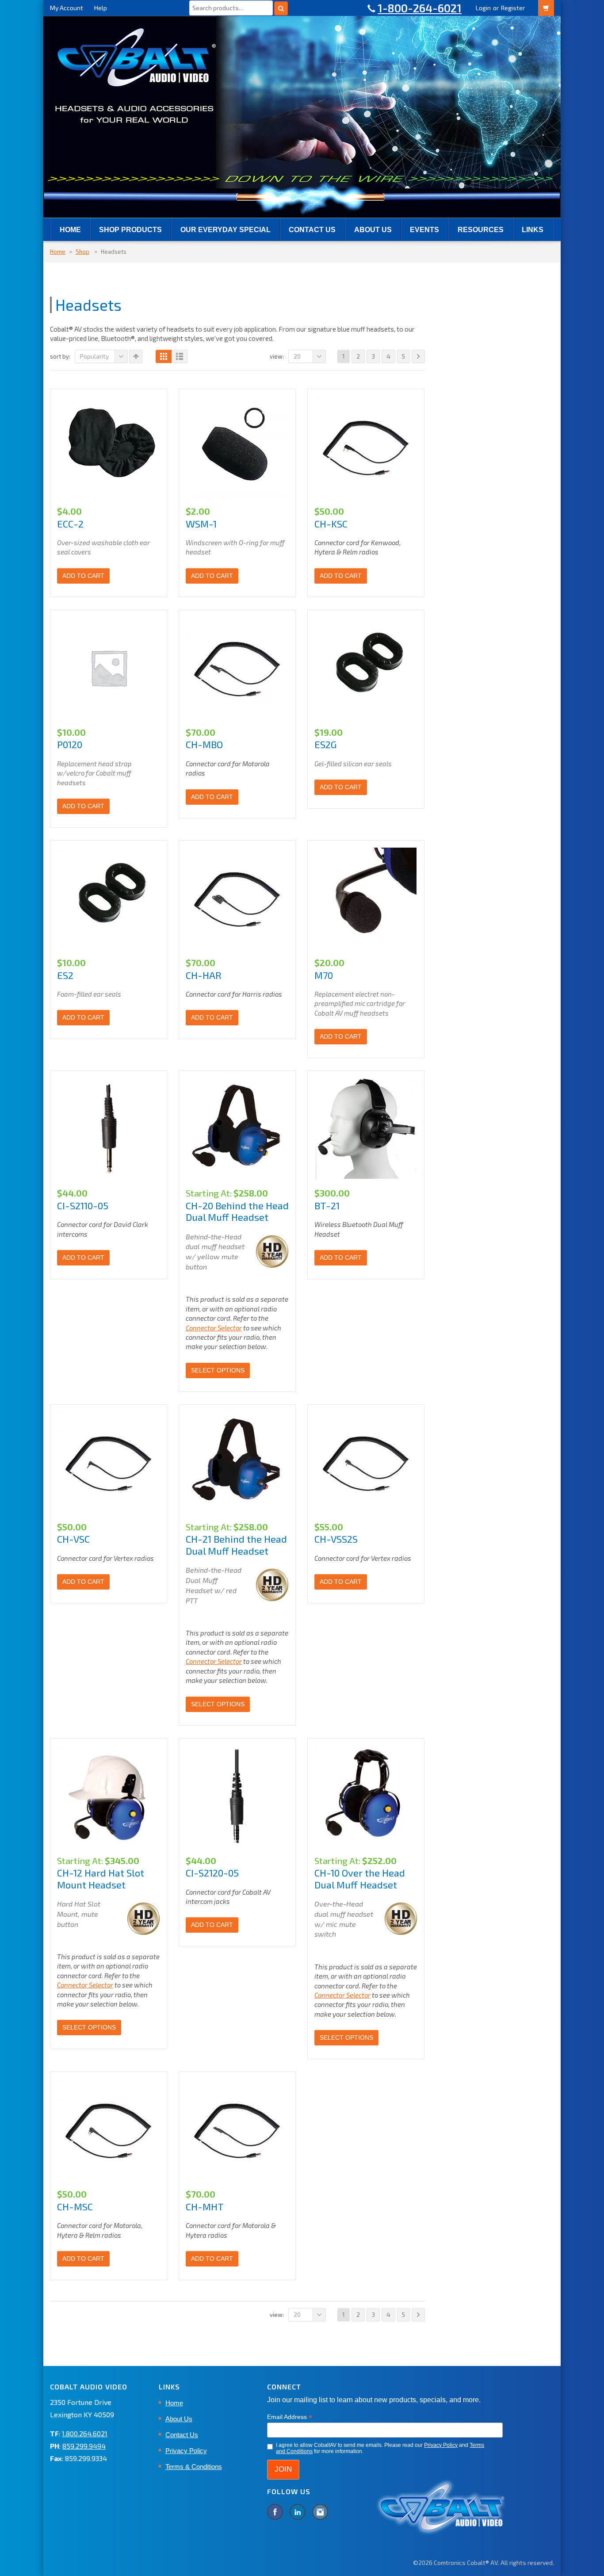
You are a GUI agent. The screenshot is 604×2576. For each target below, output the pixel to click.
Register (513, 8)
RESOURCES (481, 230)
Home (70, 230)
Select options (218, 1370)
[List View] (180, 356)
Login (483, 8)
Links (533, 230)
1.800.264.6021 (85, 2433)
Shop (82, 252)
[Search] (281, 8)
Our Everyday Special (226, 230)
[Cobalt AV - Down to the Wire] (302, 116)
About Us (373, 230)
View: (277, 356)
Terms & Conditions (194, 2467)
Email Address (290, 2417)
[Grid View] (164, 356)
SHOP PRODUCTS (130, 230)
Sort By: (60, 356)
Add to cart (83, 576)
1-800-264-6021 (420, 8)
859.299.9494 (84, 2446)
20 (297, 356)
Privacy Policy (186, 2451)
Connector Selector (214, 1328)
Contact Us (312, 230)
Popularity (94, 356)
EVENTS (424, 230)
